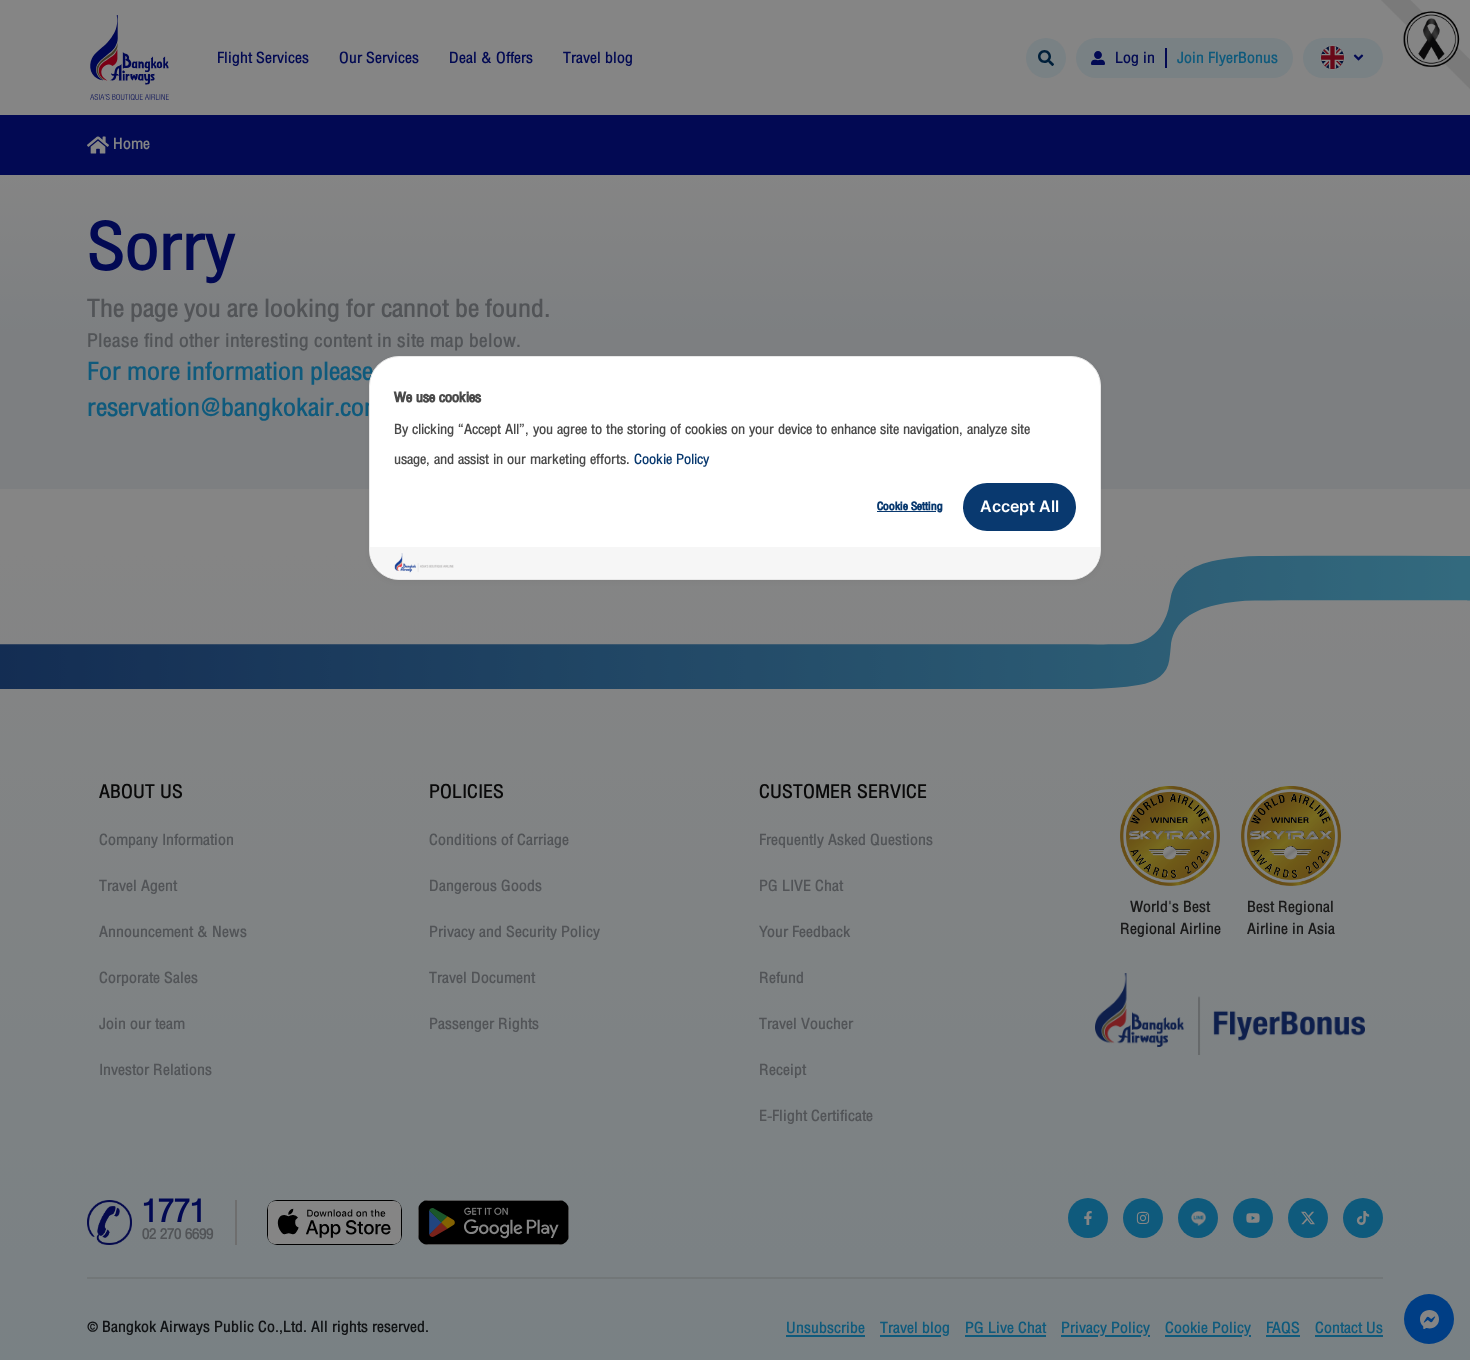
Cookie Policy (671, 459)
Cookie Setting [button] (910, 506)
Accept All (1019, 506)
